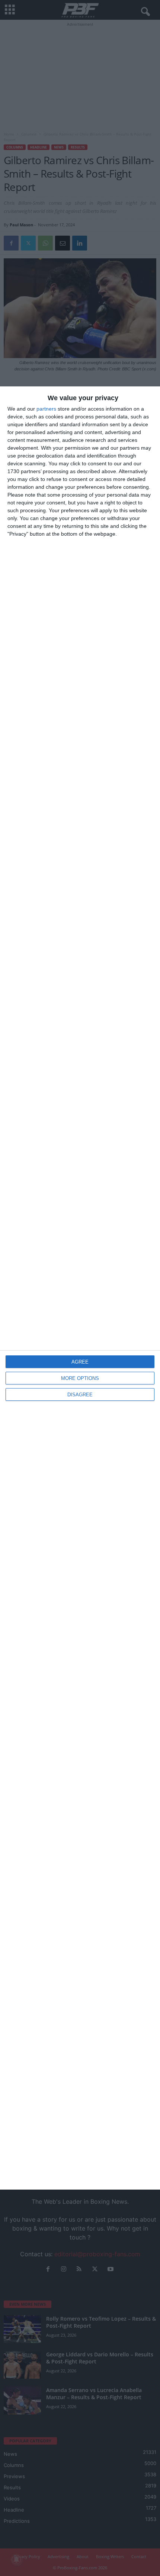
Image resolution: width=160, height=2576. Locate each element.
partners (46, 409)
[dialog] (80, 1288)
